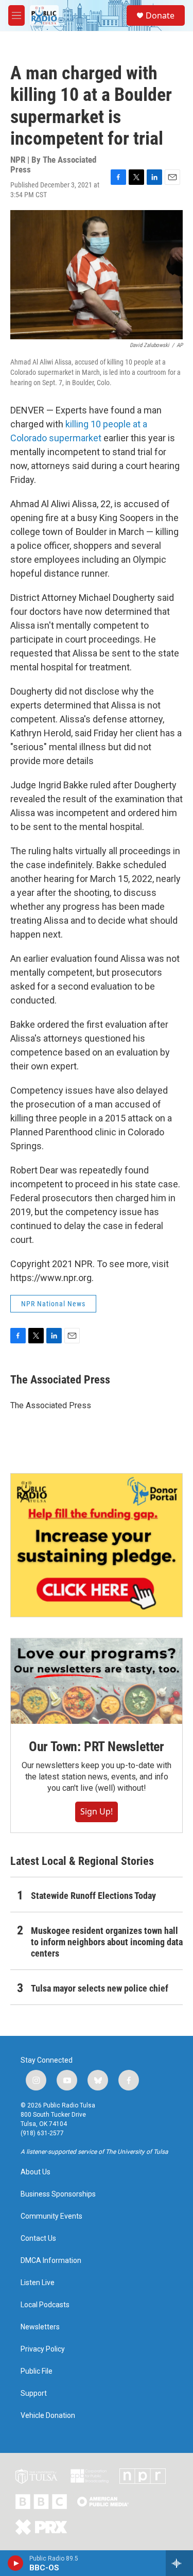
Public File (37, 2371)
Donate (160, 15)
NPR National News (53, 1304)
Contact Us (38, 2238)
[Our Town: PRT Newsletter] (97, 1681)
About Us (36, 2172)
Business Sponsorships (58, 2194)
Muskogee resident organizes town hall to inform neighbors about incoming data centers (107, 1942)
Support (34, 2393)
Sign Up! (97, 1811)
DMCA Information (51, 2261)
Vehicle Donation (48, 2416)
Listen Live (38, 2283)
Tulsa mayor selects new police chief (100, 1988)
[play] (16, 2563)
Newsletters (40, 2327)
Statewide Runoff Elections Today (93, 1896)
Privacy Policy (43, 2349)
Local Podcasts (45, 2305)
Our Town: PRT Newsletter (97, 1747)
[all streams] (179, 2563)
